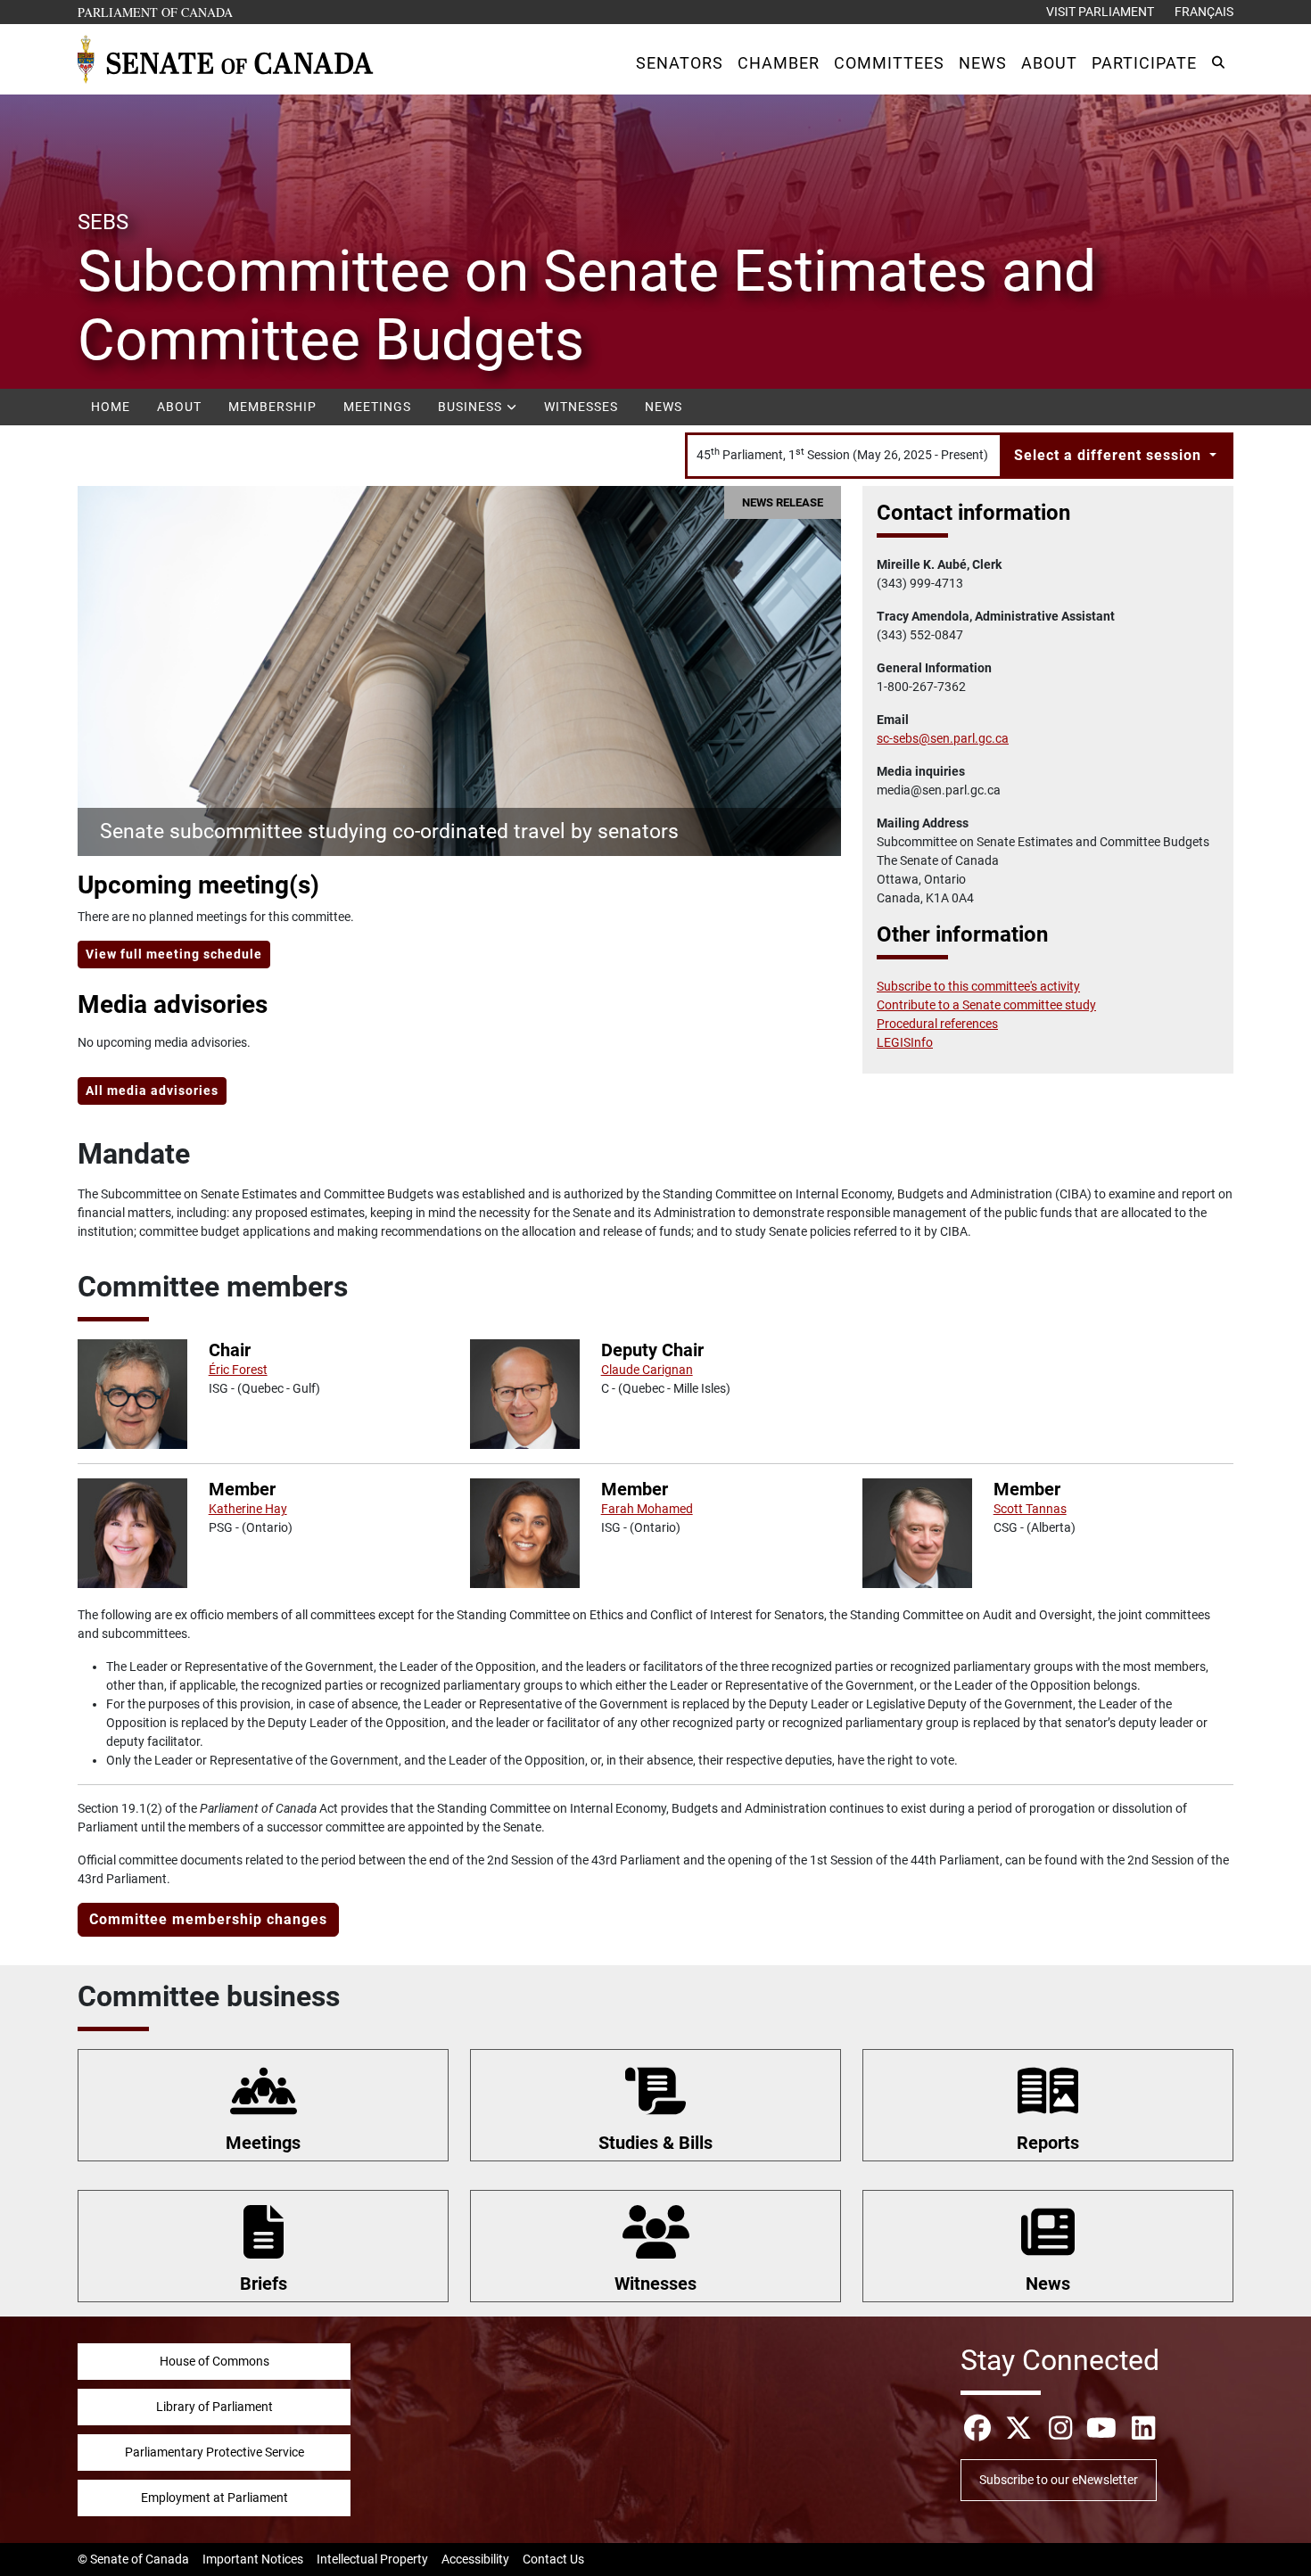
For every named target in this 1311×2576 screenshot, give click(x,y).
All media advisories (152, 1090)
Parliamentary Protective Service (214, 2452)
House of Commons (214, 2361)
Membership (272, 407)
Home (111, 407)
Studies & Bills (655, 2143)
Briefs (264, 2284)
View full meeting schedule (174, 954)
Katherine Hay (248, 1509)
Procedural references (937, 1024)
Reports (1048, 2143)
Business (472, 407)
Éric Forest (238, 1370)
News (664, 407)
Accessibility (475, 2559)
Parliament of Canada (156, 12)
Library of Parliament (214, 2407)
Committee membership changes (208, 1919)
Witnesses (581, 407)
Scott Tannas (1030, 1509)
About (179, 407)
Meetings (377, 407)
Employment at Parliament (214, 2498)
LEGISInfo (905, 1042)
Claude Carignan (647, 1370)
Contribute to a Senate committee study (986, 1005)
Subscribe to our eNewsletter (1059, 2480)
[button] (680, 63)
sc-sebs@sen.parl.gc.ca (943, 738)
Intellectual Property (372, 2559)
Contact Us (553, 2559)
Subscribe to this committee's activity (978, 986)
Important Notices (253, 2559)
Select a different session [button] (1110, 455)
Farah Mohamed (647, 1509)
